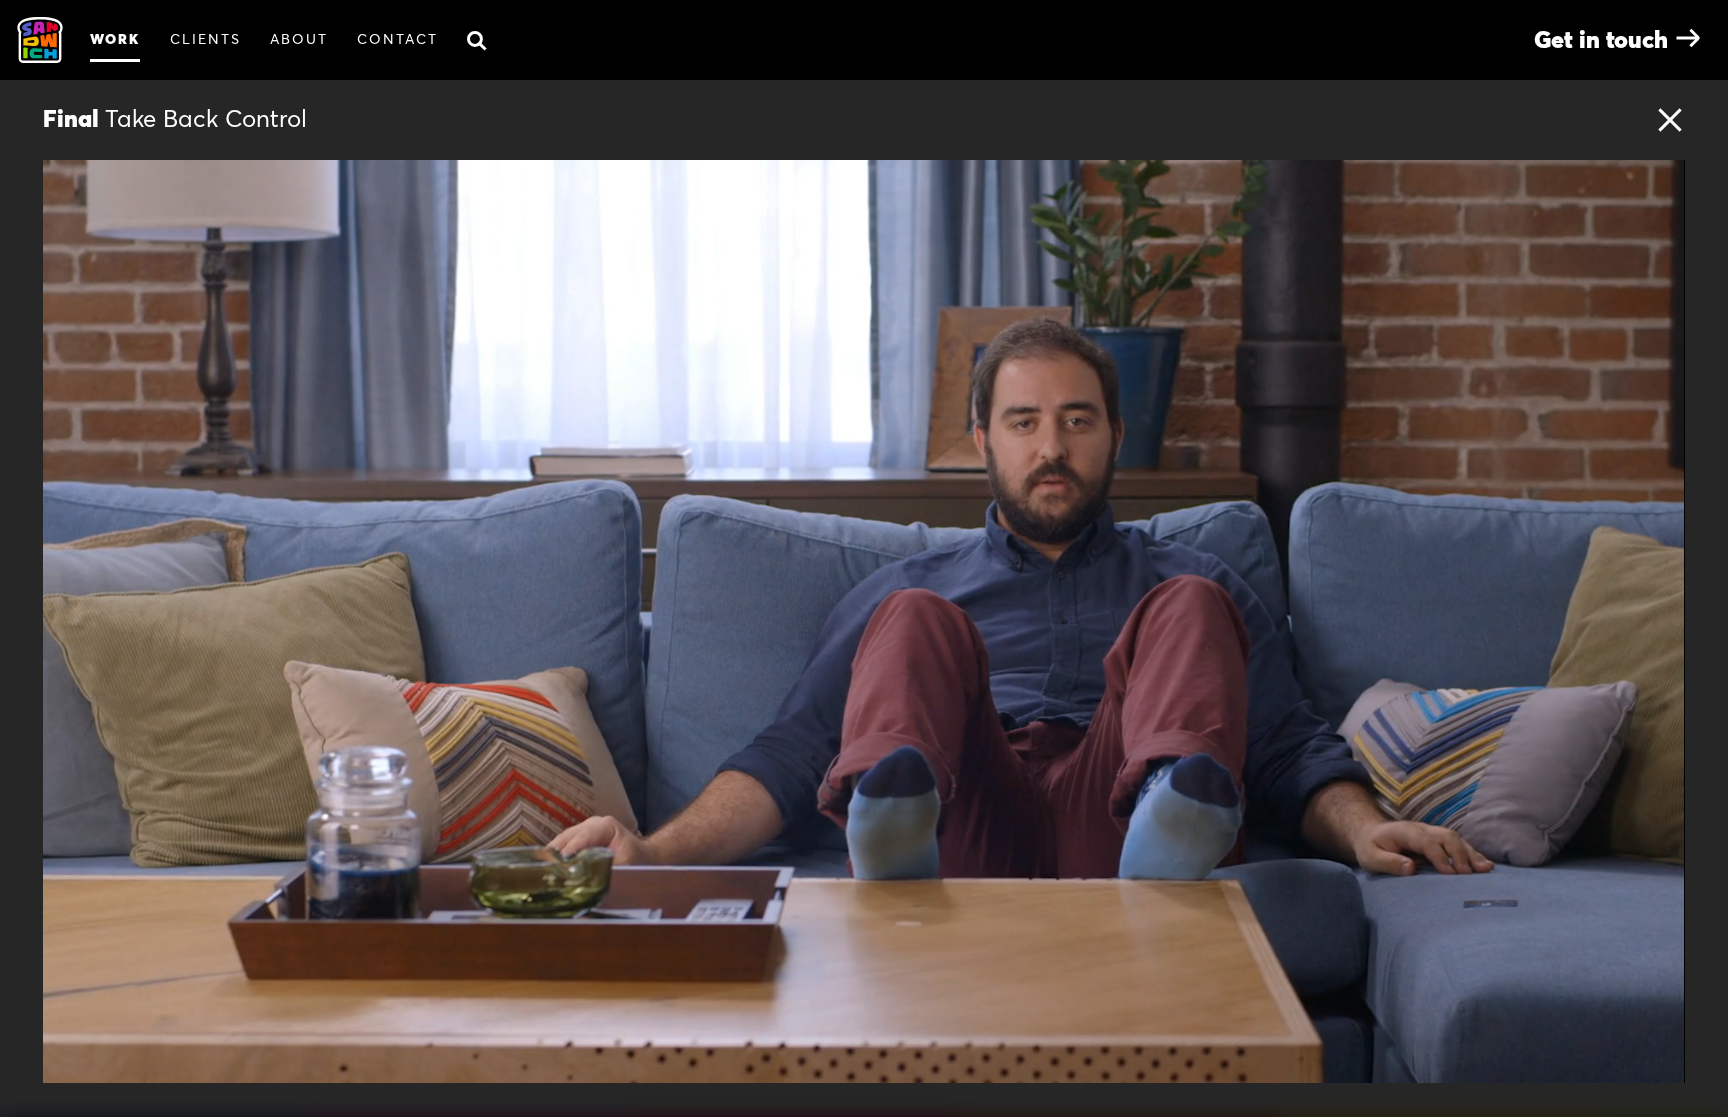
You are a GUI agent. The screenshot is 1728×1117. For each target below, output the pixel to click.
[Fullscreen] (1659, 1061)
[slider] (892, 1061)
